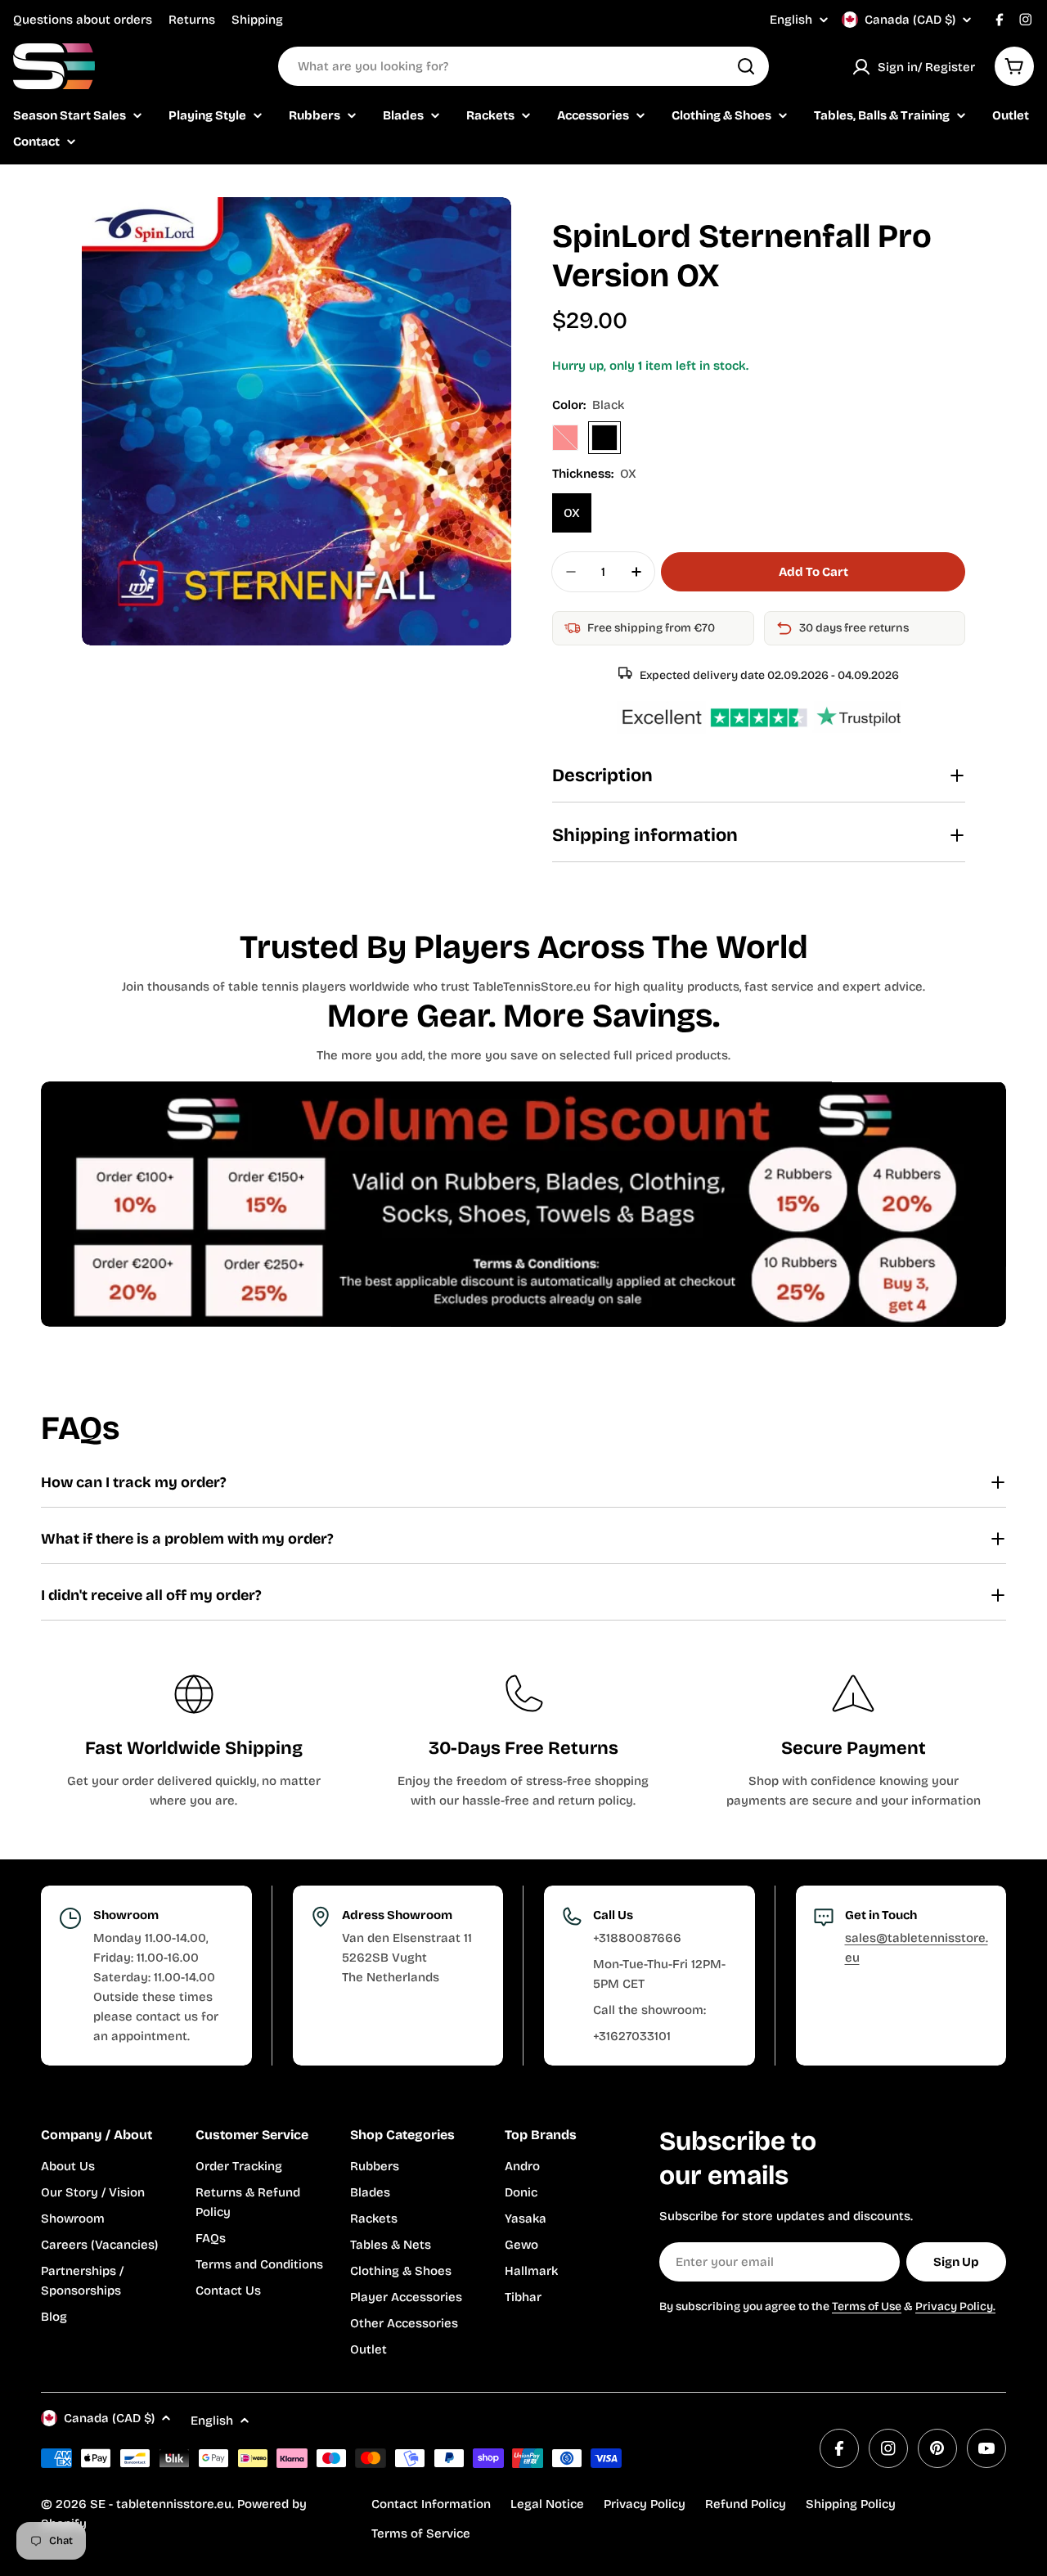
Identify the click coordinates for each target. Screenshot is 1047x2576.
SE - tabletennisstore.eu (161, 2504)
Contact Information (431, 2504)
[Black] (604, 438)
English (791, 20)
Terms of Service (421, 2533)
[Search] (746, 66)
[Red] (565, 438)
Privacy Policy (645, 2504)
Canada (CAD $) (910, 20)
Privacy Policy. (955, 2306)
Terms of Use (867, 2306)
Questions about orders (83, 20)
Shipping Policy (851, 2504)
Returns (192, 20)
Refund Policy (746, 2504)
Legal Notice (547, 2504)
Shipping (257, 20)
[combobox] (523, 66)
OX (572, 513)
